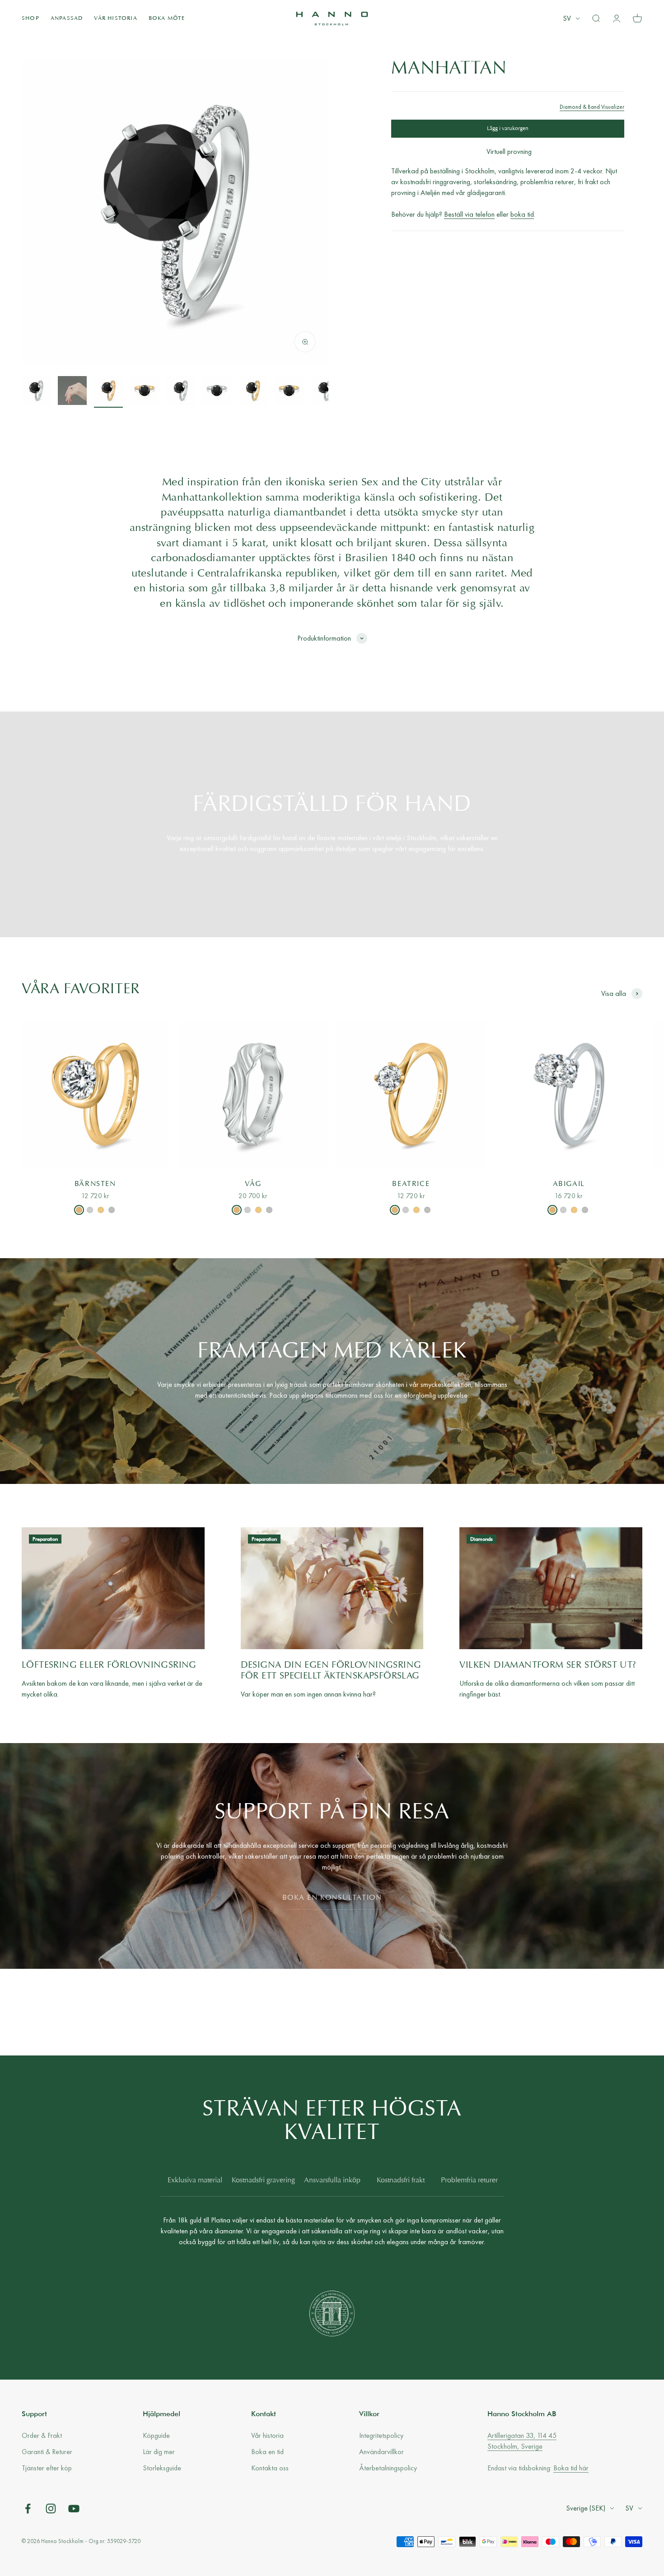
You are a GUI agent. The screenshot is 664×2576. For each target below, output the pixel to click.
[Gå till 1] (36, 392)
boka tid (522, 215)
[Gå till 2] (72, 392)
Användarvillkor (381, 2452)
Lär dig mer (159, 2452)
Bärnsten (95, 1184)
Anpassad (67, 19)
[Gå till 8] (289, 392)
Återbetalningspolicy (388, 2468)
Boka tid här (571, 2468)
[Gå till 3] (108, 392)
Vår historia (115, 19)
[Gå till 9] (325, 392)
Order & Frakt (42, 2435)
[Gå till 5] (181, 392)
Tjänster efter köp (47, 2468)
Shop (30, 19)
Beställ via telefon (469, 215)
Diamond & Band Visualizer (592, 107)
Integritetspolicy (381, 2435)
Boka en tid (267, 2452)
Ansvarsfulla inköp (332, 2181)
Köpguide (156, 2435)
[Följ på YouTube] (74, 2509)
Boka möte (167, 19)
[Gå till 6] (217, 392)
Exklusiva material (195, 2181)
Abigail (569, 1184)
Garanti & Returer (47, 2452)
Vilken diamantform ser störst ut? (548, 1665)
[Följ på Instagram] (51, 2509)
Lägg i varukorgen (508, 129)
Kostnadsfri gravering (263, 2181)
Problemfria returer (469, 2181)
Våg (253, 1184)
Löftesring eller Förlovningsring (109, 1665)
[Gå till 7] (253, 392)
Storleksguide (162, 2468)
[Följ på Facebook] (28, 2509)
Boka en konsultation (332, 1898)
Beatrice (411, 1184)
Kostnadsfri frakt (401, 2181)
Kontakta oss (270, 2468)
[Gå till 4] (145, 392)
